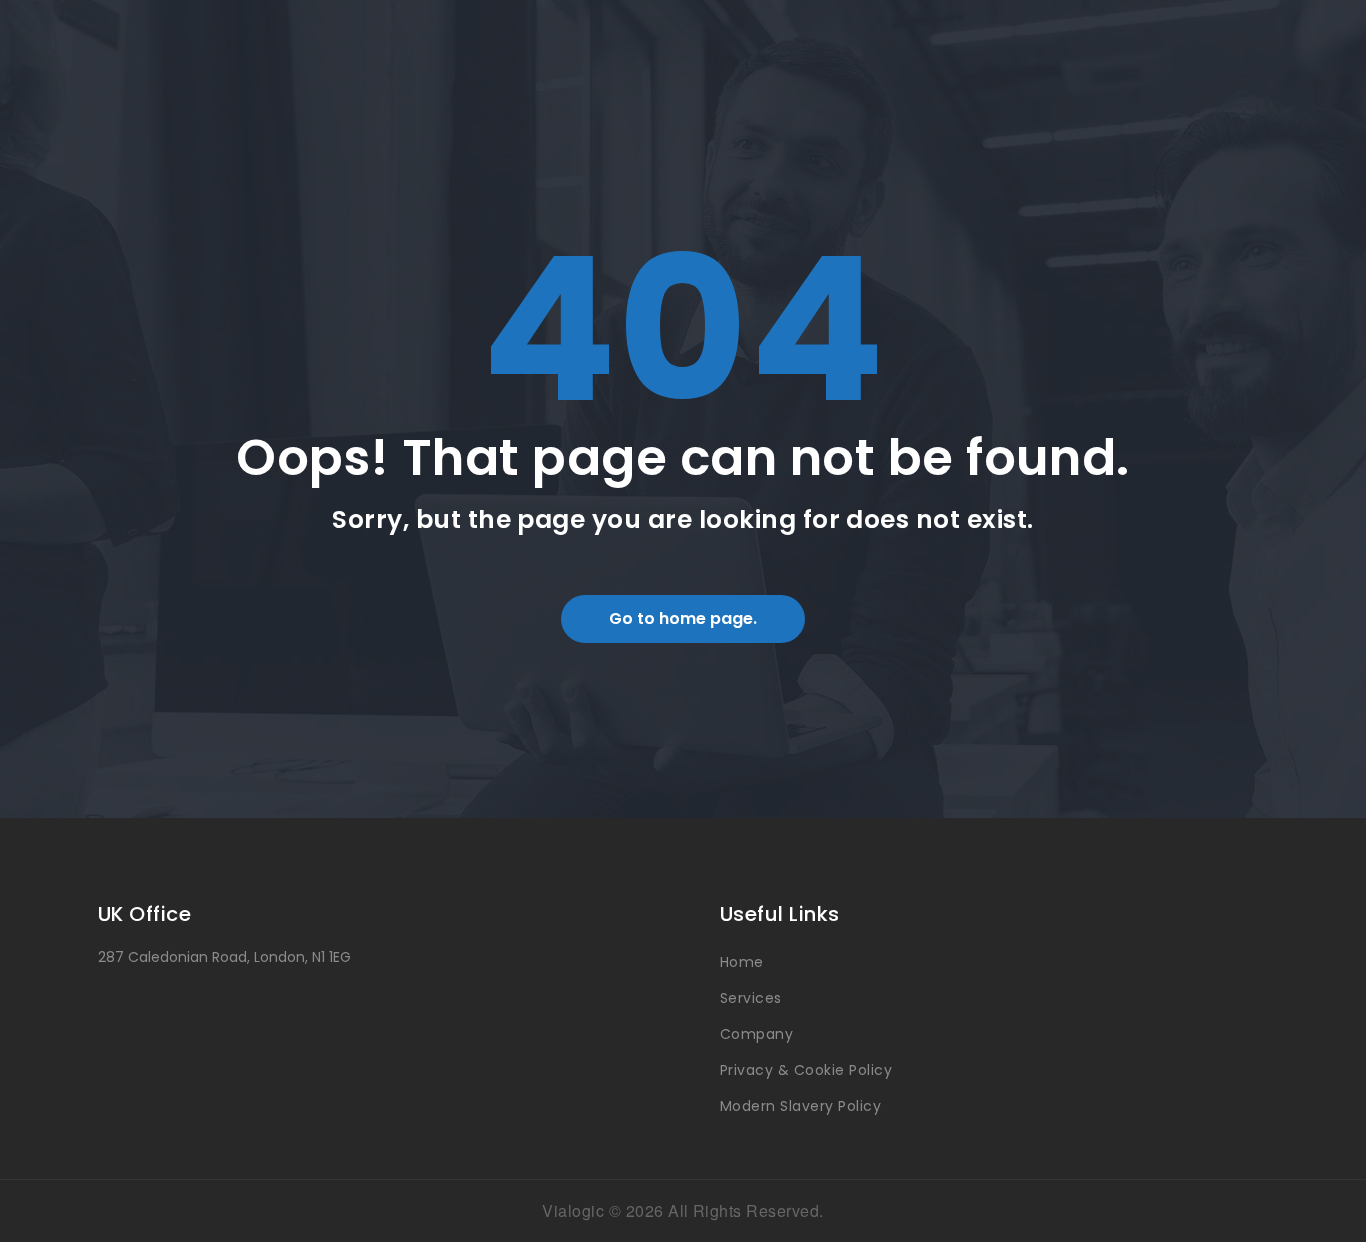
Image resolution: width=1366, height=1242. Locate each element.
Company (756, 1034)
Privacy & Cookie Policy (806, 1070)
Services (751, 998)
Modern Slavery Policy (800, 1106)
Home (742, 962)
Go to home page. (683, 618)
